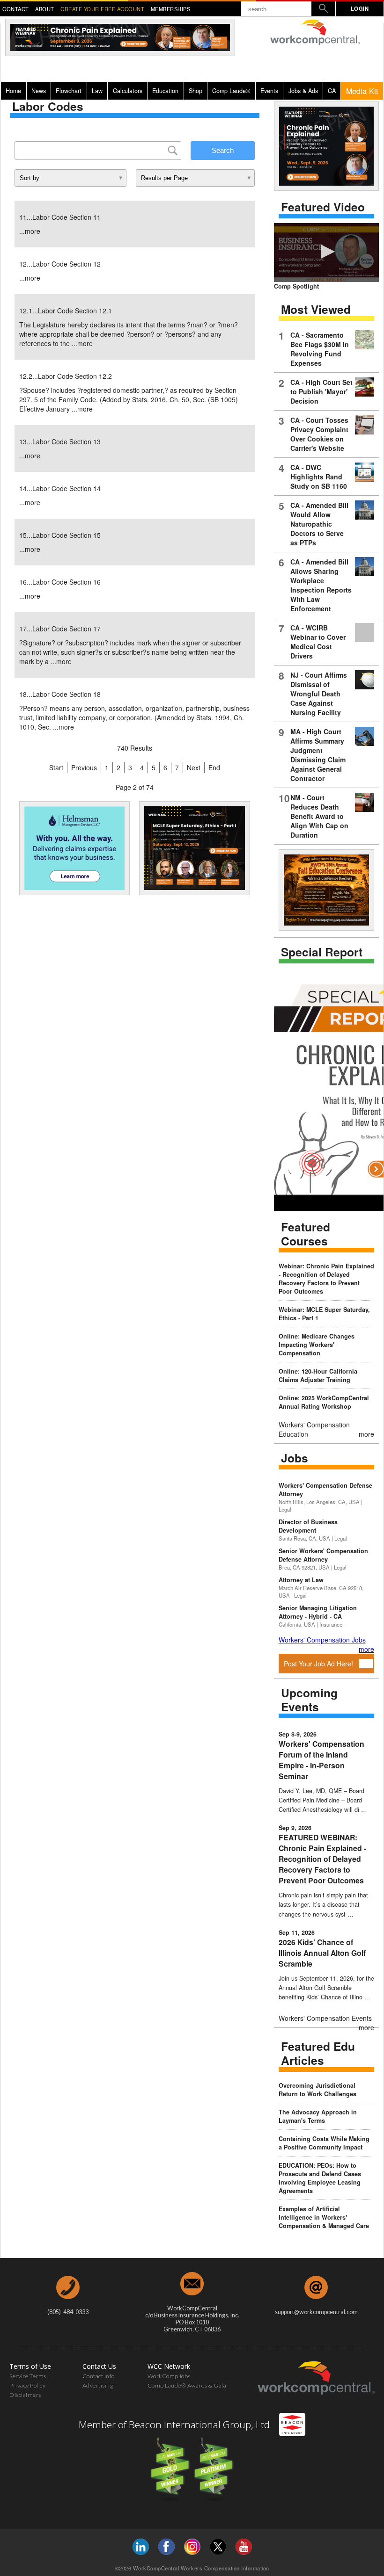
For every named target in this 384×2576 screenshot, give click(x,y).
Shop (196, 91)
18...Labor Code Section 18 (60, 694)
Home (13, 91)
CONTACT (16, 9)
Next (194, 767)
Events (269, 91)
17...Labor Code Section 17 (60, 629)
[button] (326, 252)
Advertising (98, 2385)
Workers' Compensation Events (325, 2018)
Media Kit (362, 91)
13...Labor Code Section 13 (60, 441)
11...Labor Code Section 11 (60, 217)
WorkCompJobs (169, 2376)
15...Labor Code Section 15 (60, 535)
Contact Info (99, 2376)
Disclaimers (25, 2395)
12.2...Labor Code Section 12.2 (66, 376)
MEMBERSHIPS (171, 9)
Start (56, 767)
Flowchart (69, 91)
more (33, 231)
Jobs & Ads (303, 91)
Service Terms (28, 2376)
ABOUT (45, 9)
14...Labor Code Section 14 (60, 488)
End (214, 767)
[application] (326, 253)
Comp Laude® (231, 91)
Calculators (128, 91)
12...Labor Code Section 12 (60, 264)
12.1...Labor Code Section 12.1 (66, 311)
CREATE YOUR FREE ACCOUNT (102, 9)
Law (97, 91)
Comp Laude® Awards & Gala (187, 2385)
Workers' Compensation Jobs (322, 1640)
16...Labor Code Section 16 (60, 582)
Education (165, 91)
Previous (84, 767)
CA (332, 91)
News (39, 91)
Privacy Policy (27, 2385)
